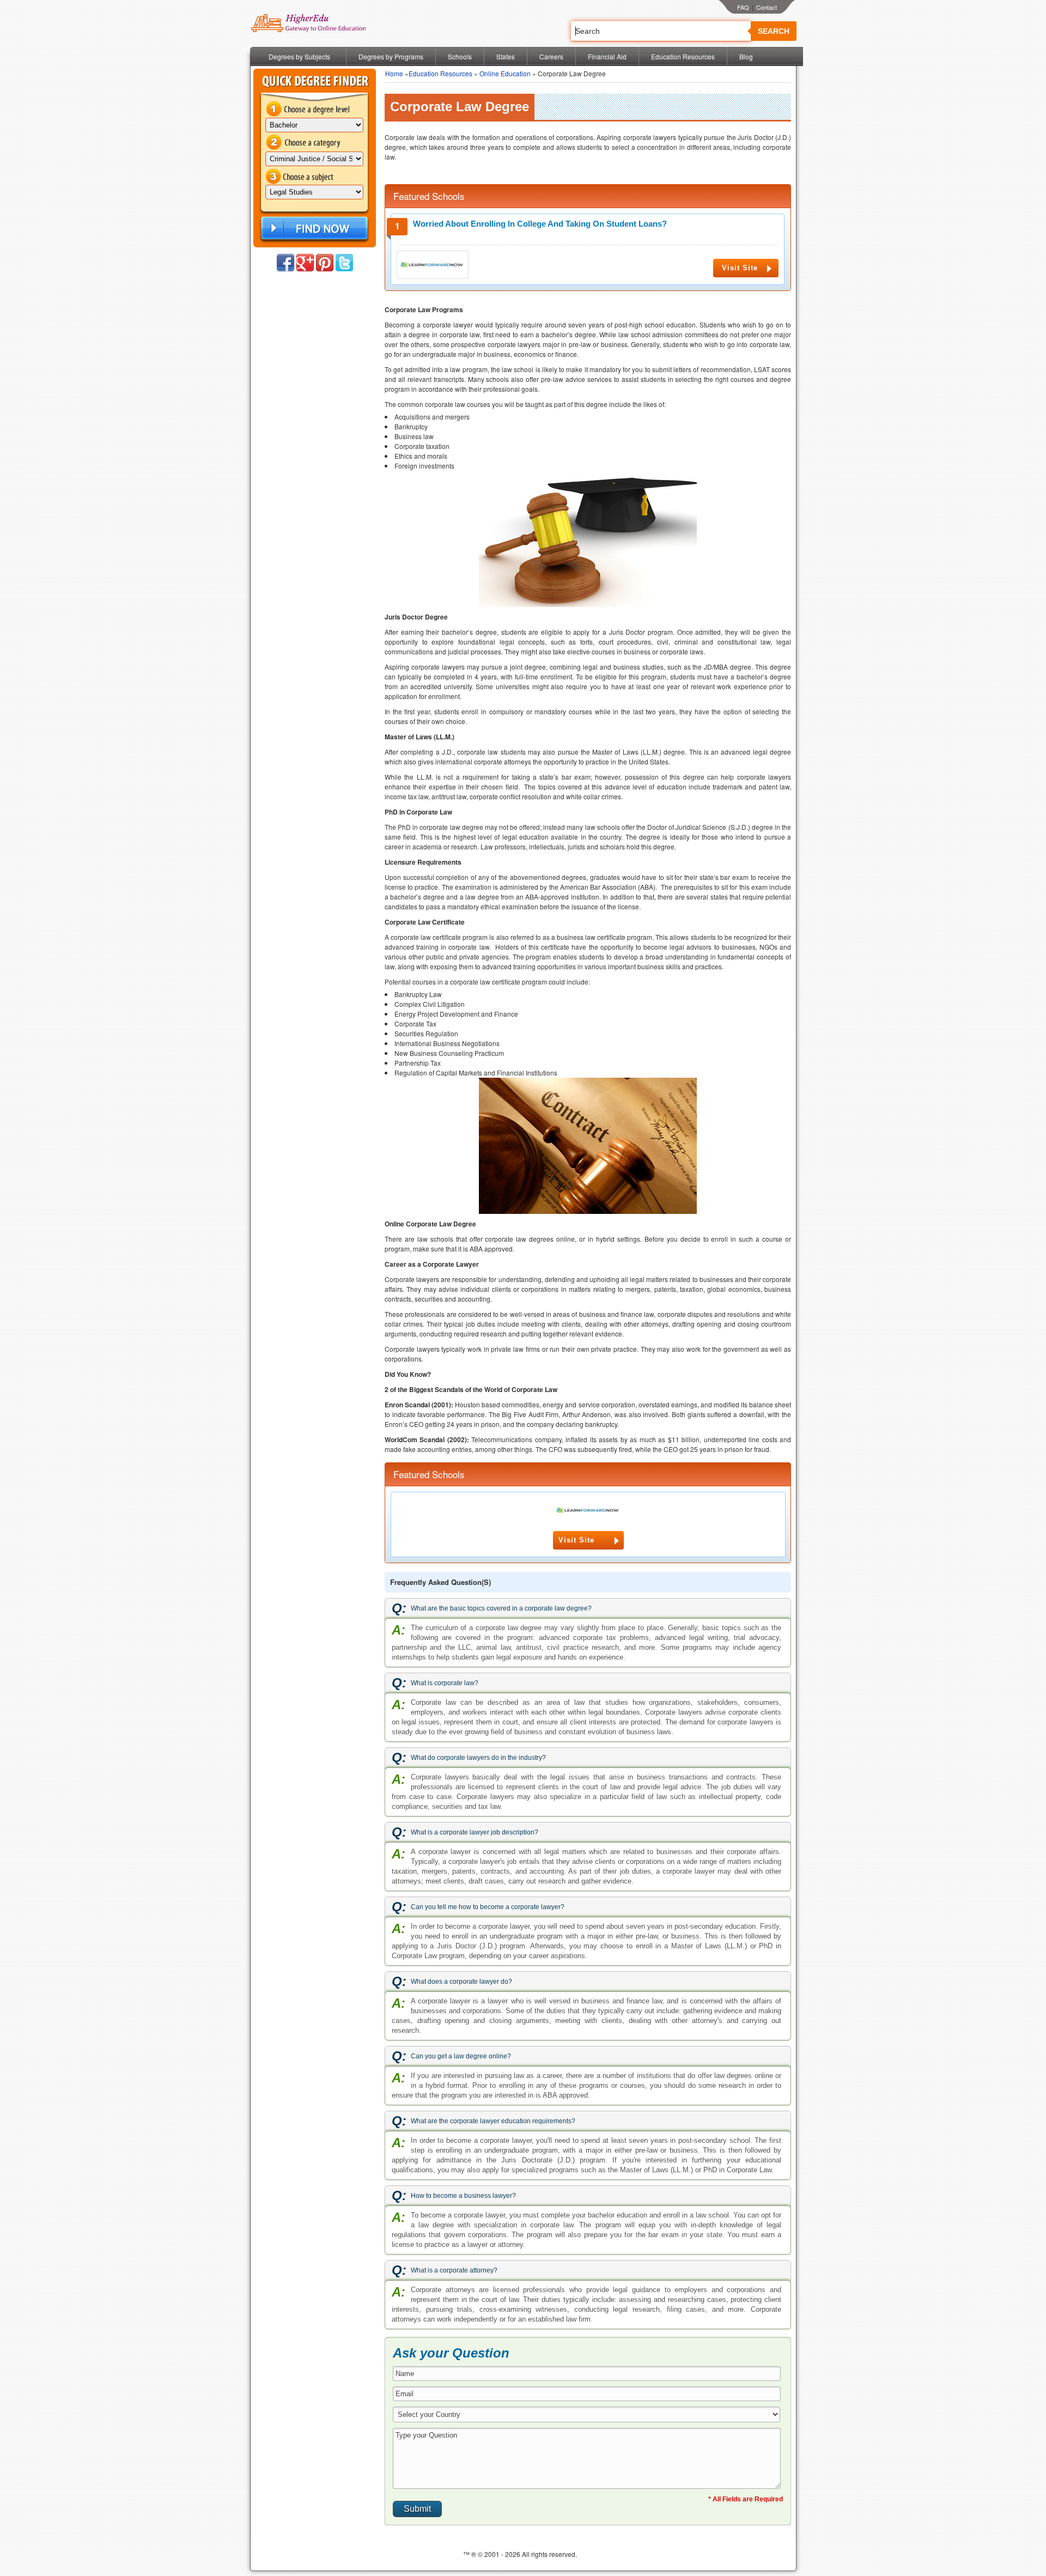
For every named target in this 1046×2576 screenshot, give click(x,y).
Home (394, 73)
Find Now (313, 229)
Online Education (505, 73)
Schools (460, 56)
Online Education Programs (308, 23)
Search (774, 31)
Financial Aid (607, 56)
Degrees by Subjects (299, 56)
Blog (746, 56)
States (506, 56)
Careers (551, 56)
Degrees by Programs (391, 56)
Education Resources (683, 56)
